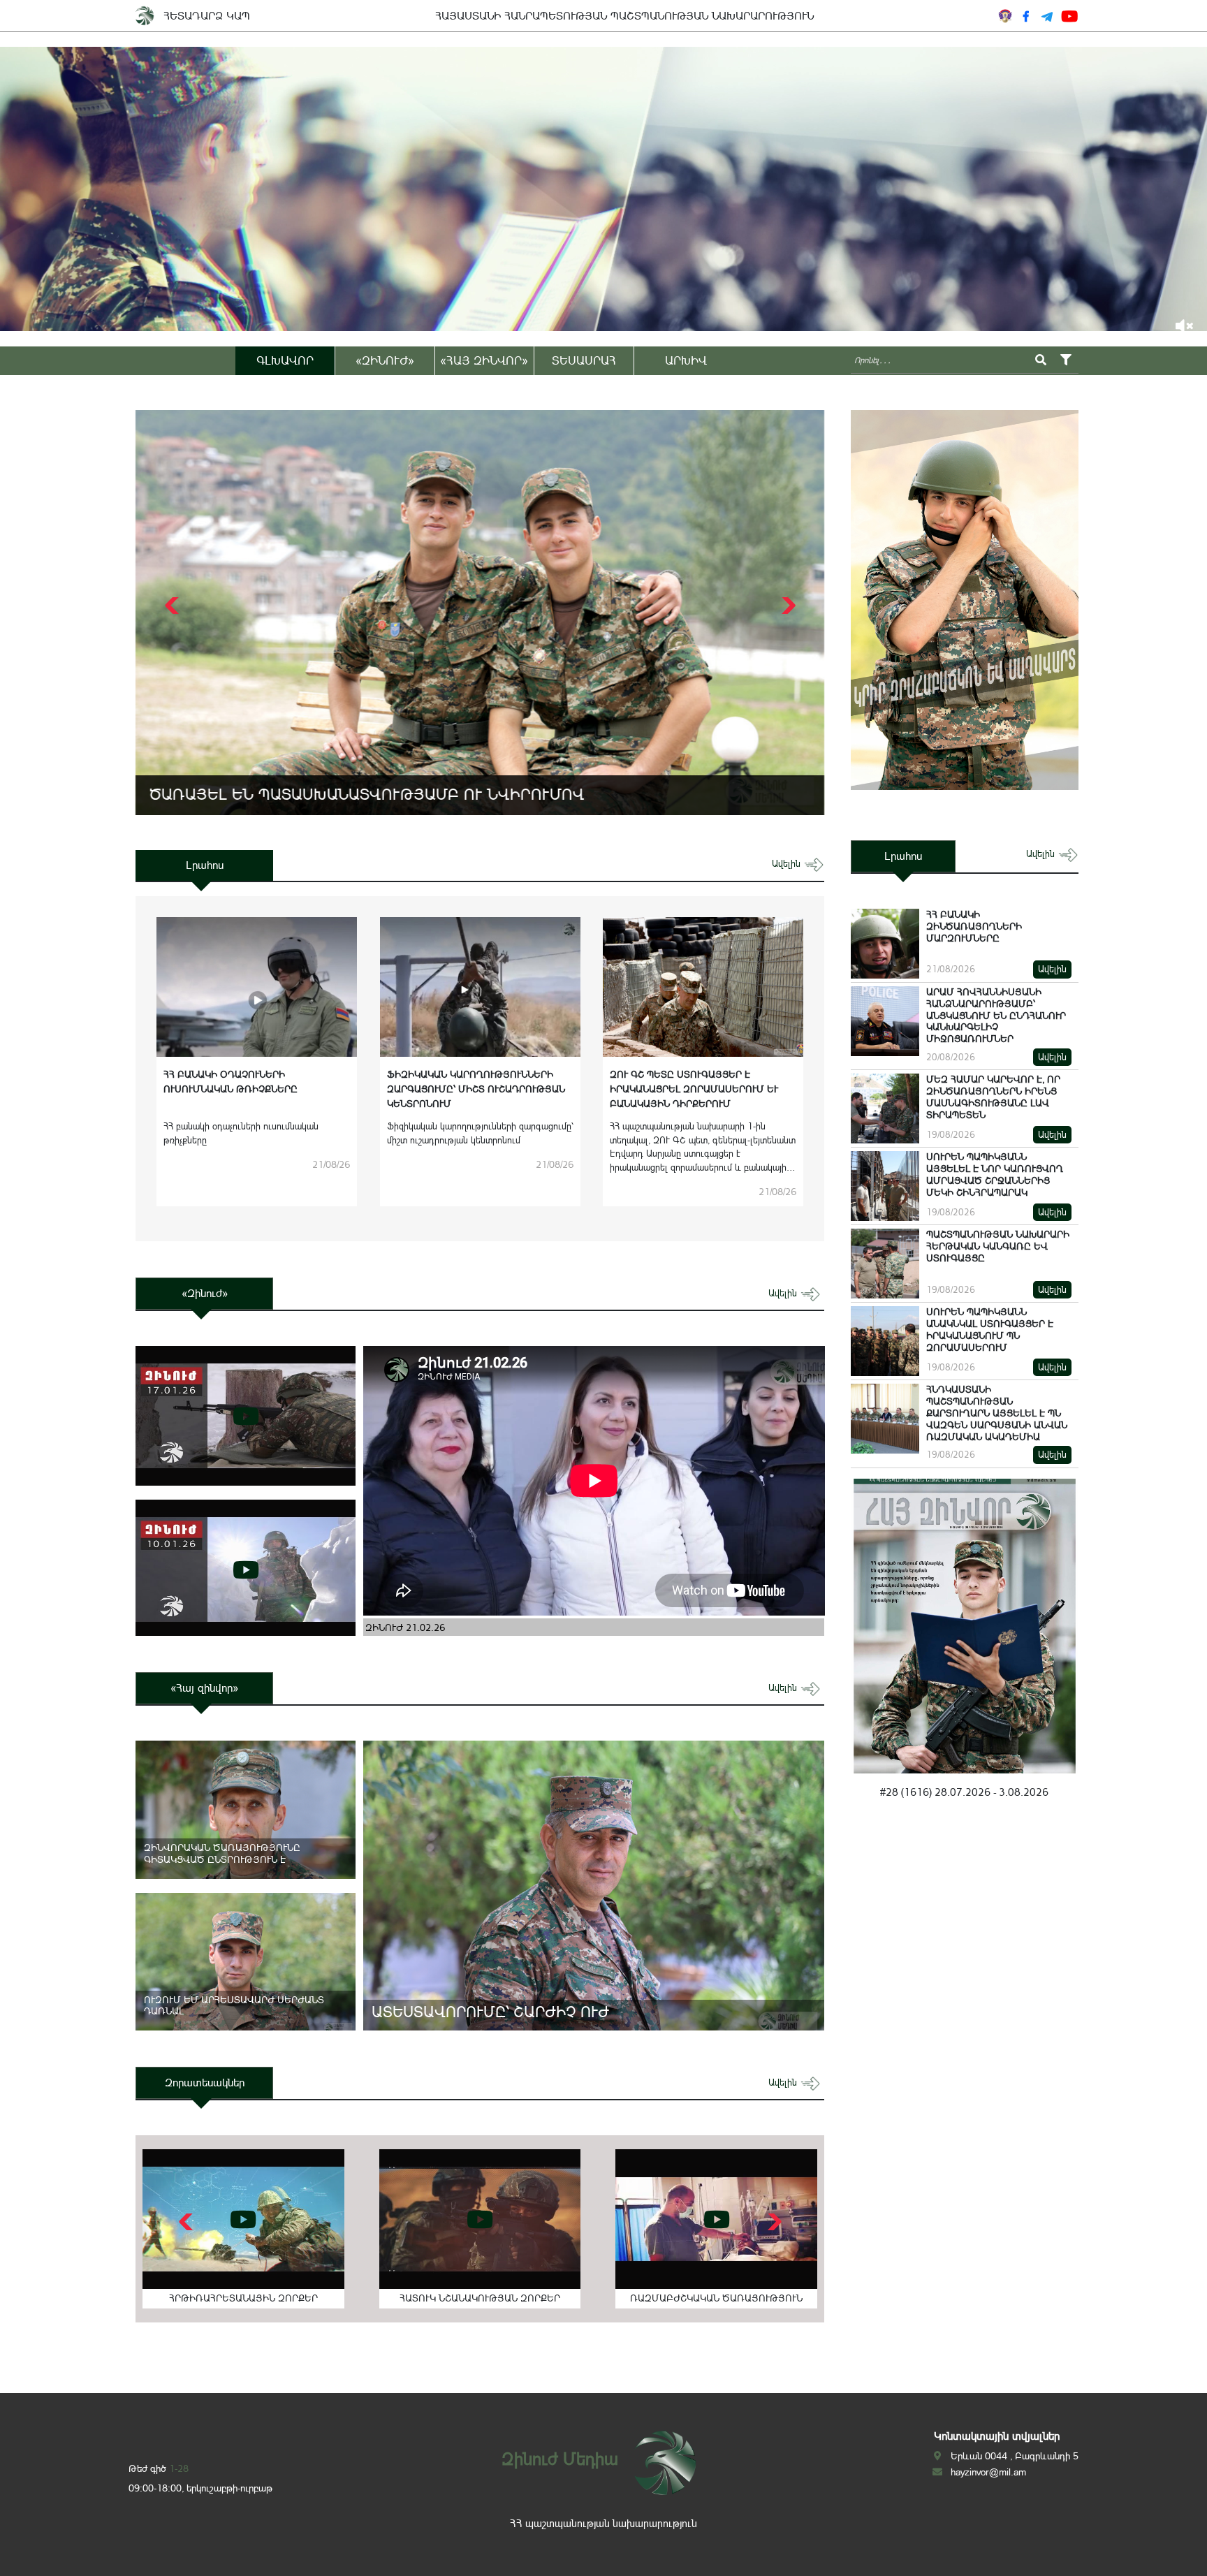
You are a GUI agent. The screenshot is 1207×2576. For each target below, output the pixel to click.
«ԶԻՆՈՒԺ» (385, 360)
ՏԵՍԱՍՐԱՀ (584, 360)
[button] (787, 606)
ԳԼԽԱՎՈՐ (285, 360)
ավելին (788, 864)
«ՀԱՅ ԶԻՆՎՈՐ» (484, 360)
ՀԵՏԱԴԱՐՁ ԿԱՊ (207, 16)
